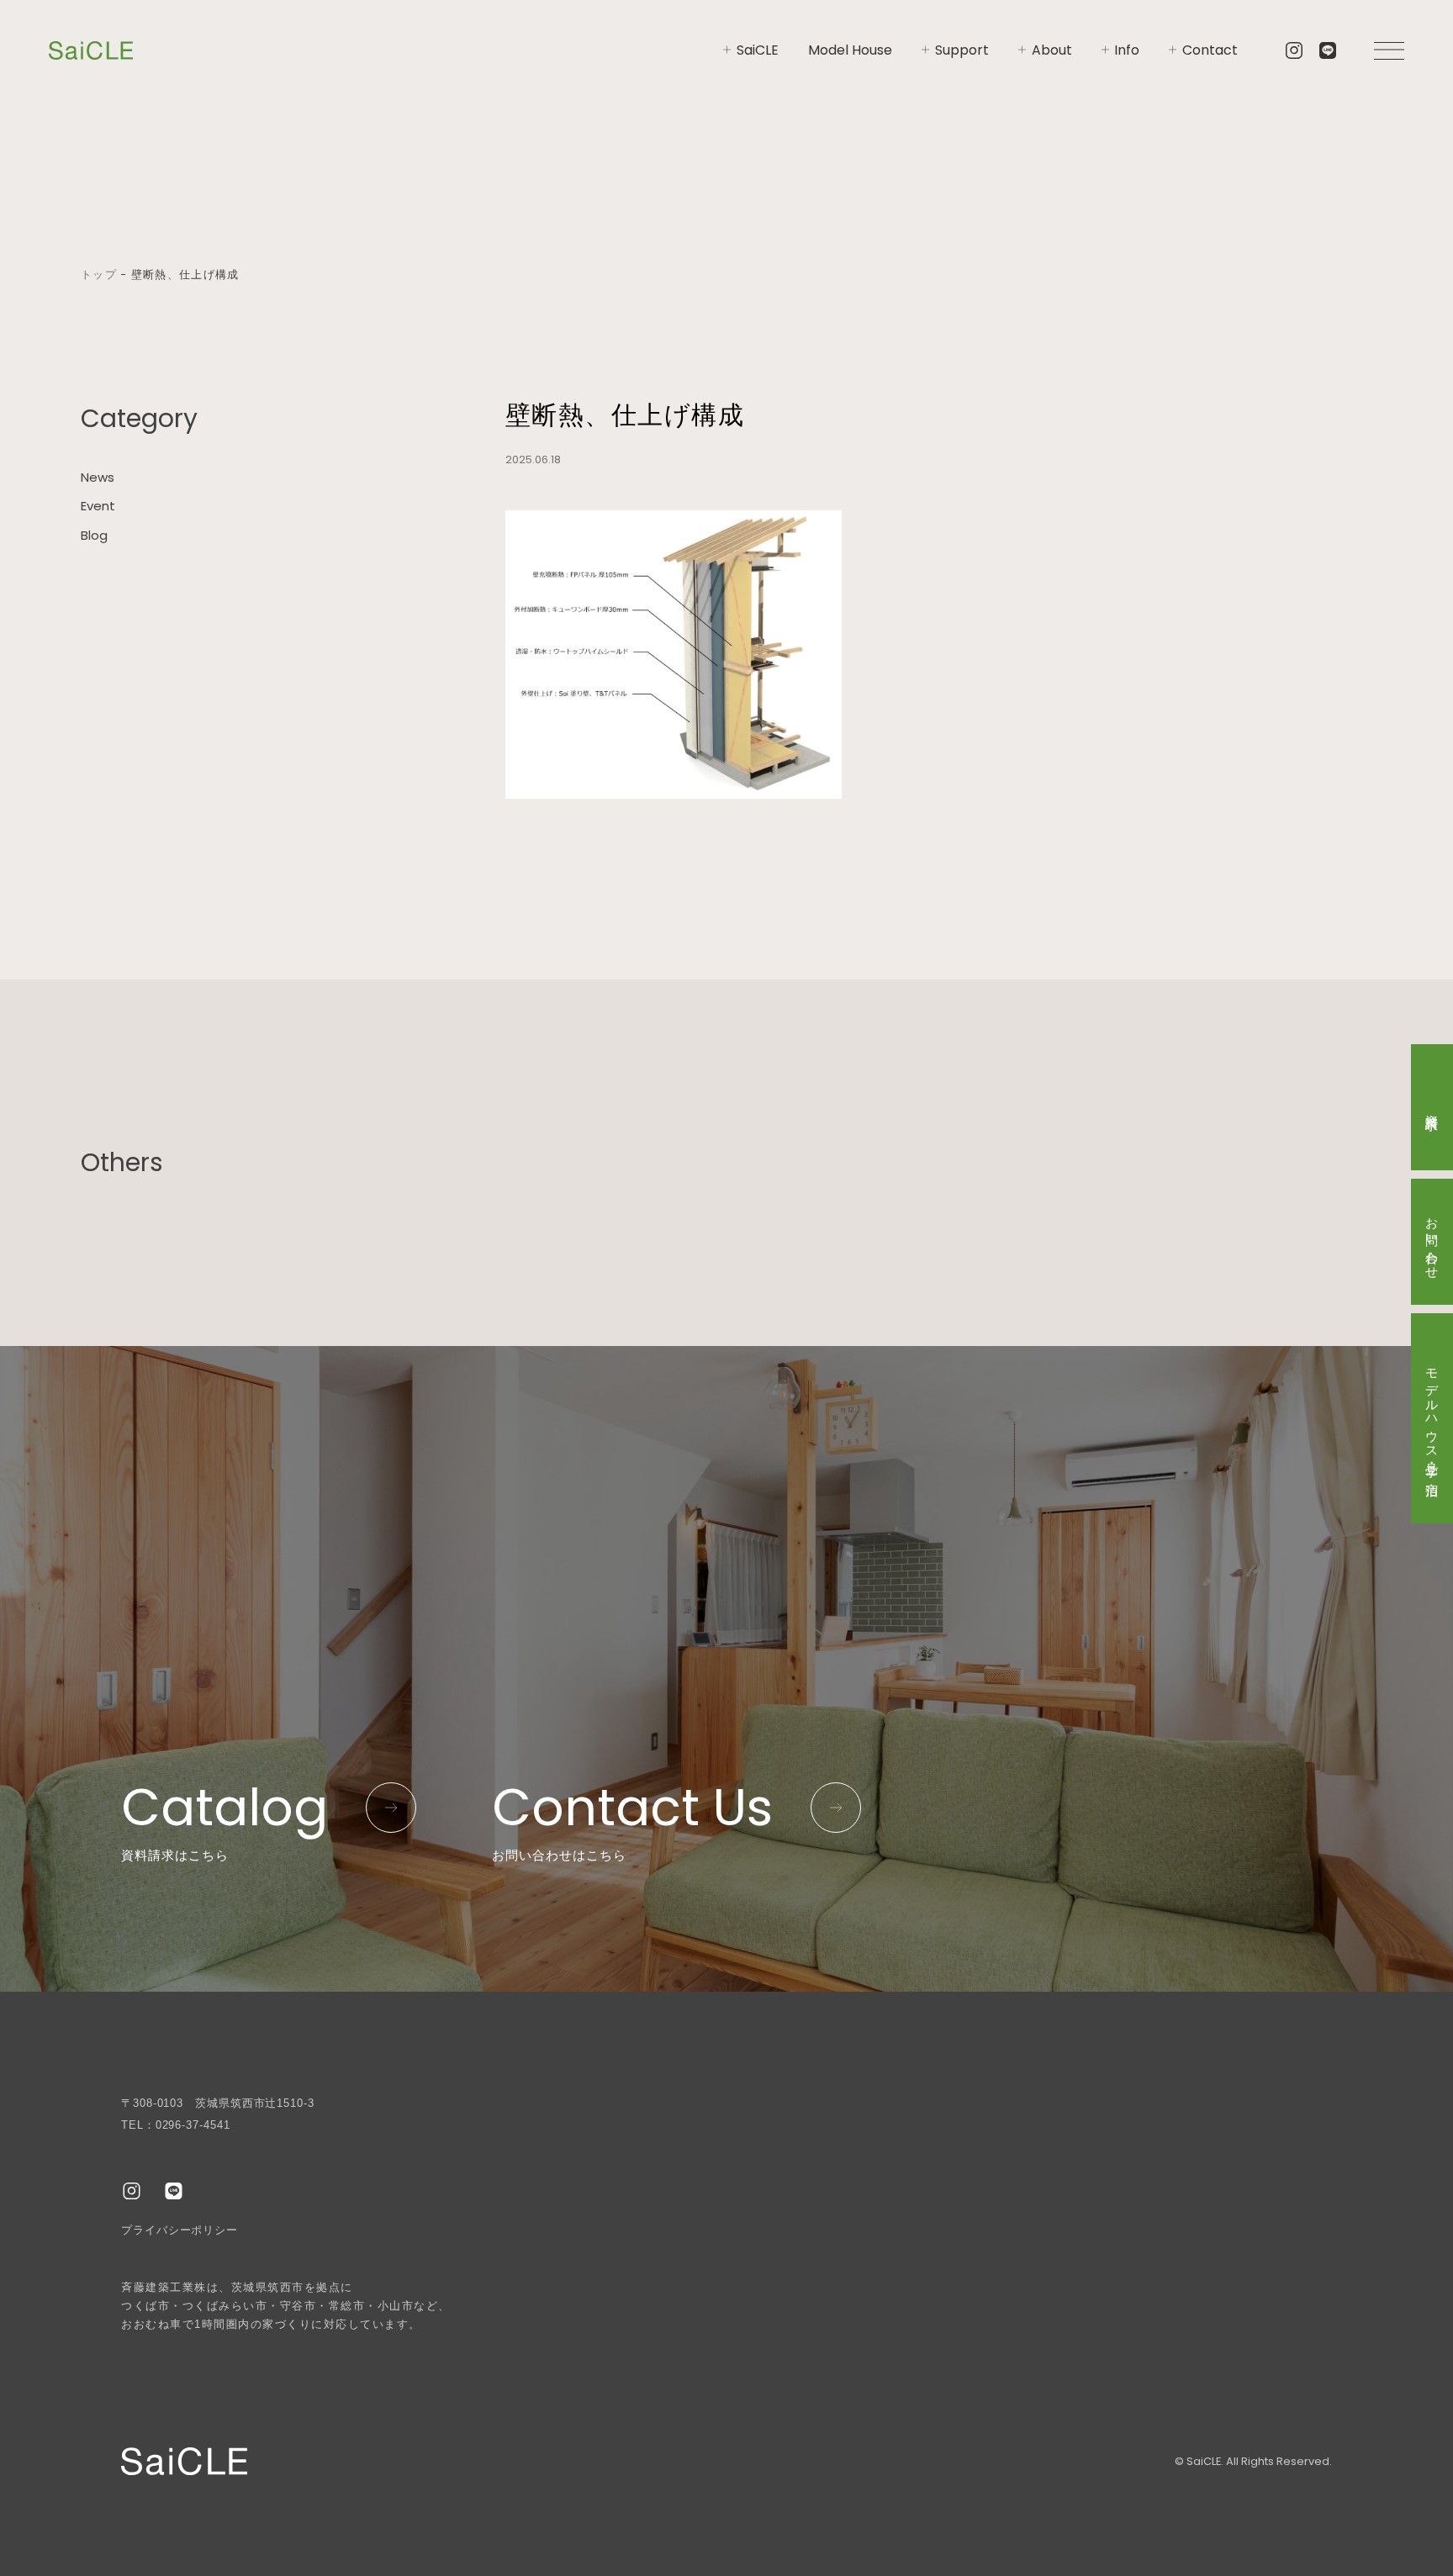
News (98, 477)
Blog (94, 535)
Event (98, 507)
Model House (850, 50)
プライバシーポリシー (180, 2230)
